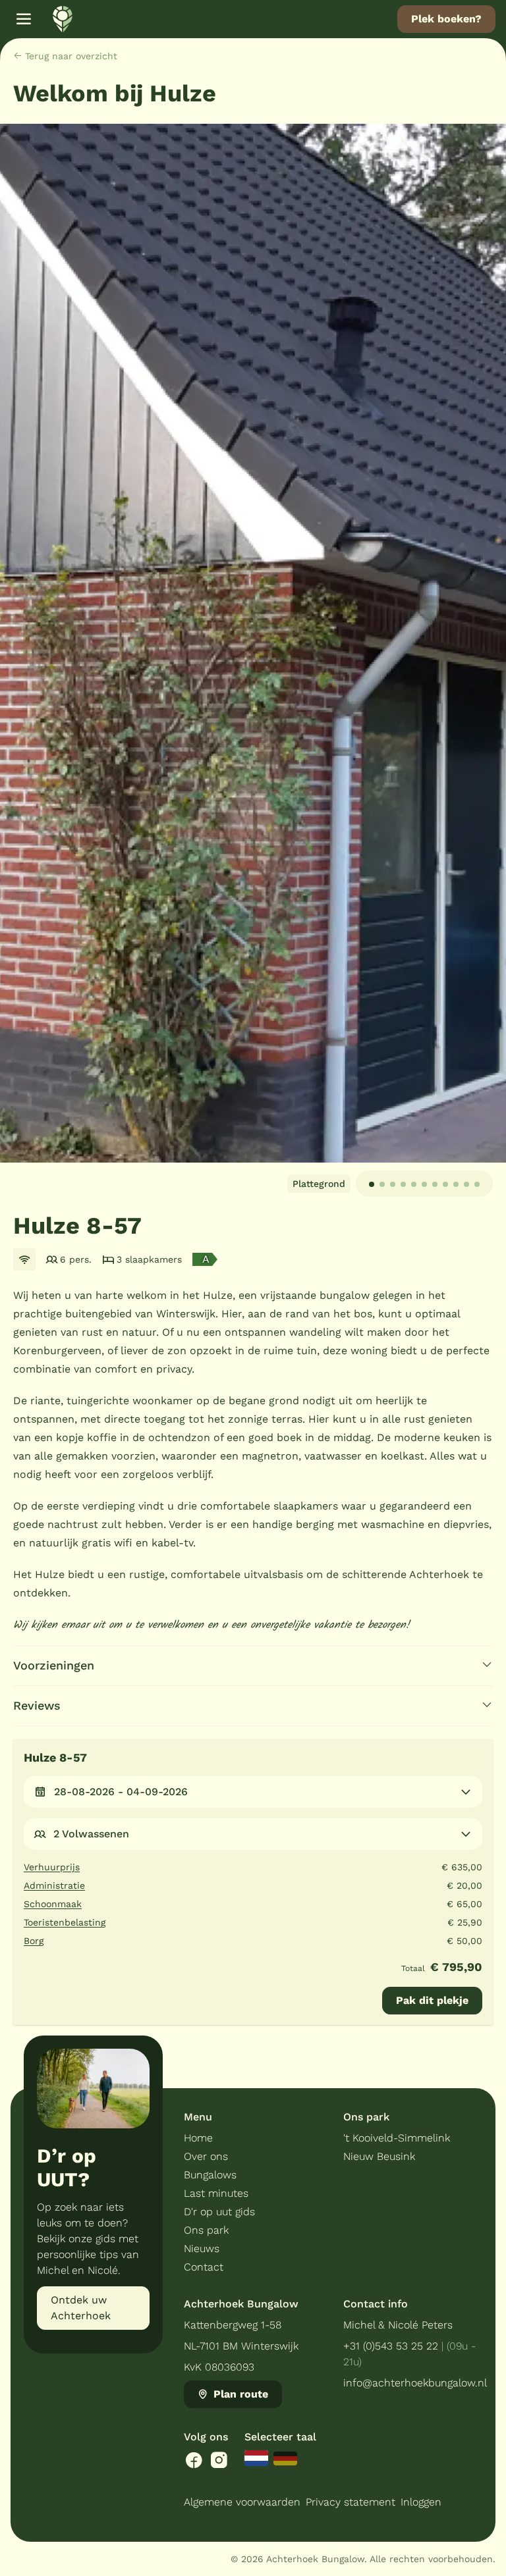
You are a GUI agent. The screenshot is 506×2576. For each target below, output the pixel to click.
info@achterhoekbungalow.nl (415, 2383)
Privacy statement (351, 2502)
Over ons (206, 2156)
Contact (204, 2267)
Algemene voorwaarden (242, 2502)
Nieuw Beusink (379, 2156)
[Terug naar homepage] (63, 19)
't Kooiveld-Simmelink (397, 2138)
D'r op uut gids (219, 2212)
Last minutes (216, 2193)
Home (198, 2138)
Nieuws (202, 2248)
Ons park (206, 2230)
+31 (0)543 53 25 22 (391, 2346)
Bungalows (210, 2175)
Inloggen (421, 2502)
